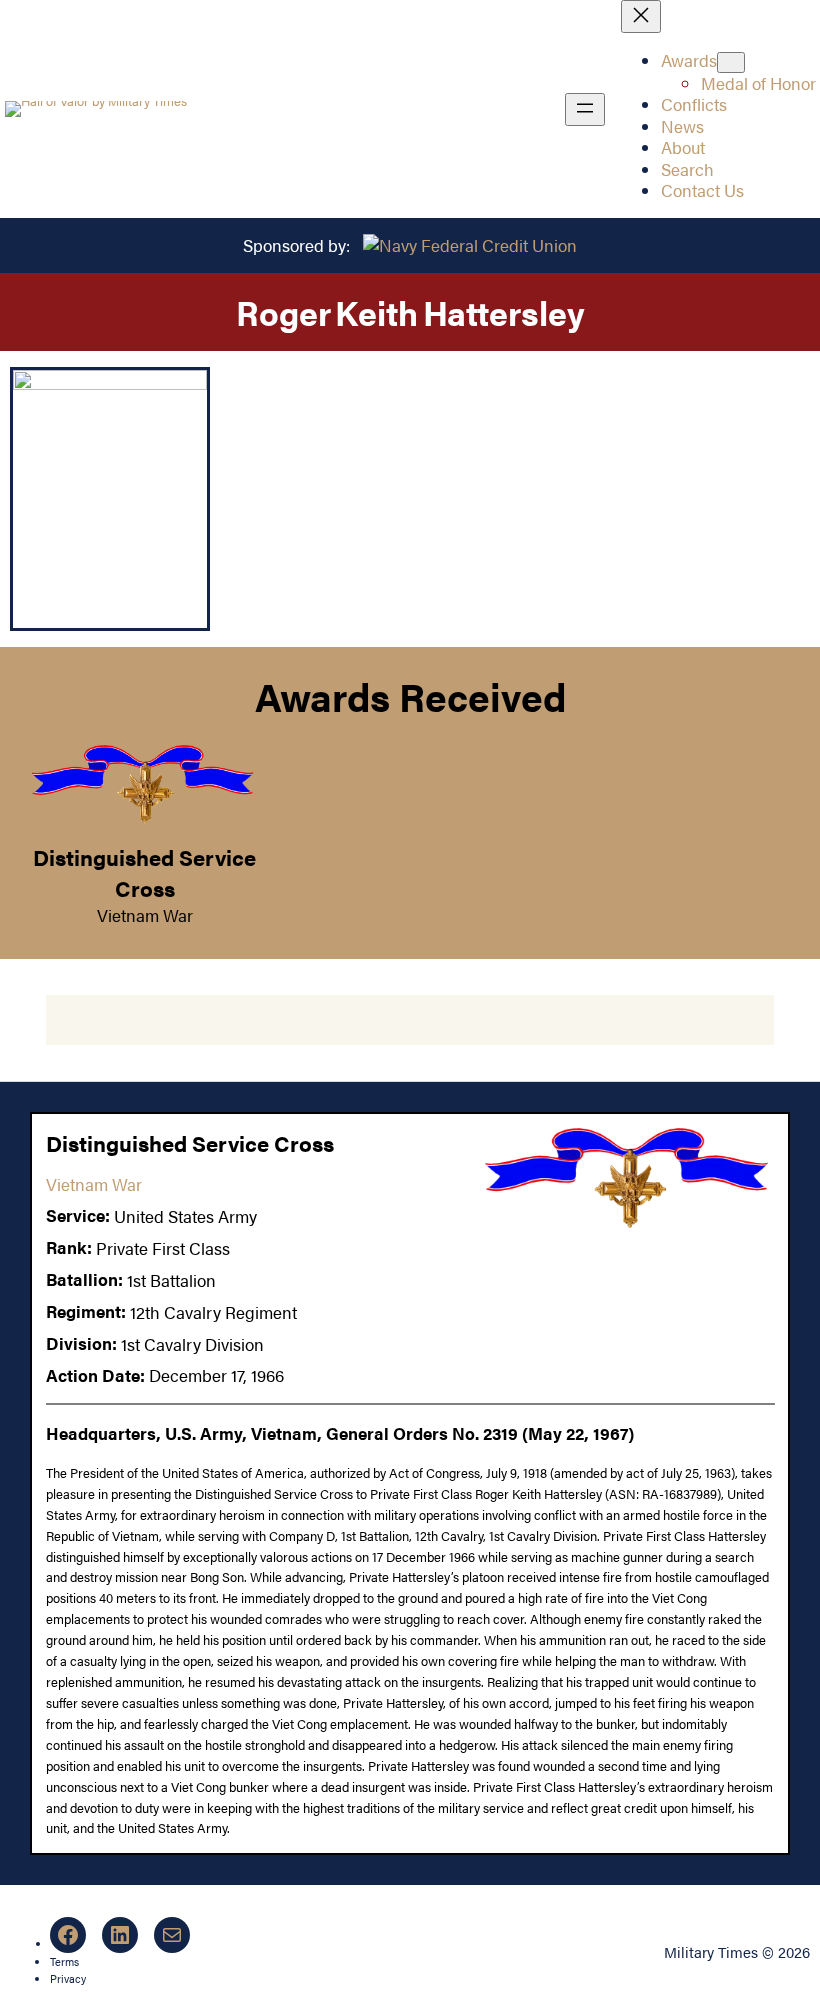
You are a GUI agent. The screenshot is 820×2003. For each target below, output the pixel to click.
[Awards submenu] (731, 62)
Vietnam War (145, 915)
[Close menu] (641, 16)
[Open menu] (585, 109)
